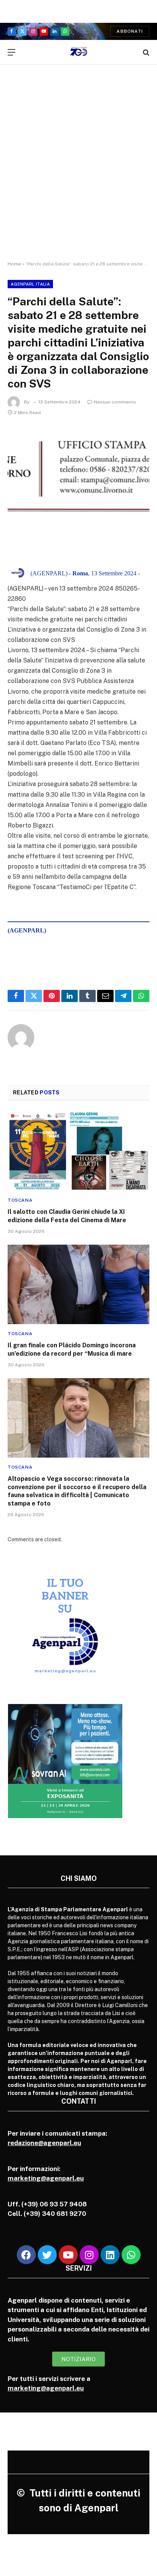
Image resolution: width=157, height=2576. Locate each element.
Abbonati (130, 31)
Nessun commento (115, 402)
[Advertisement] (78, 170)
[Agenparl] (79, 52)
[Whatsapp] (131, 2255)
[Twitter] (47, 2255)
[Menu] (11, 52)
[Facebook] (26, 2255)
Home (14, 264)
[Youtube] (68, 2255)
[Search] (145, 52)
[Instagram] (89, 2255)
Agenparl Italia (30, 284)
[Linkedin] (110, 2255)
